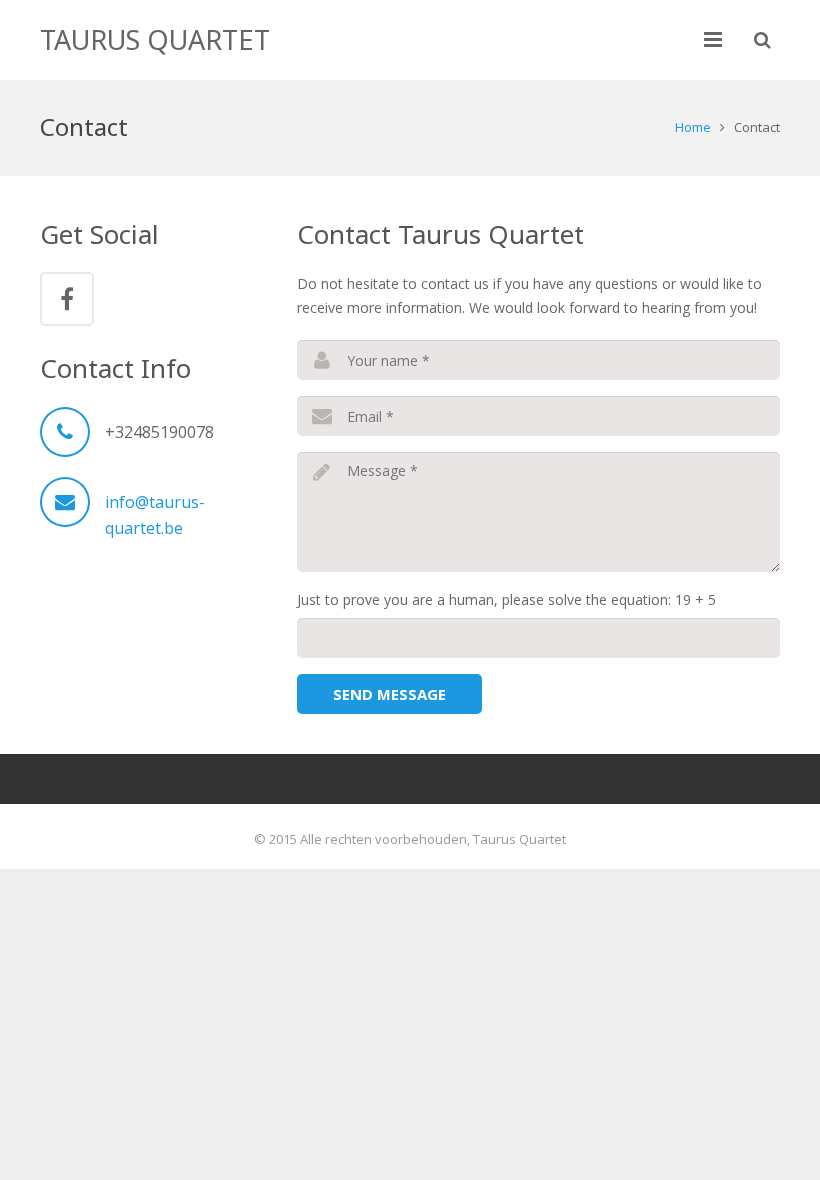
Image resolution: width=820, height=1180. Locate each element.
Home (693, 127)
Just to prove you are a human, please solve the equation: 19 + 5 (506, 599)
